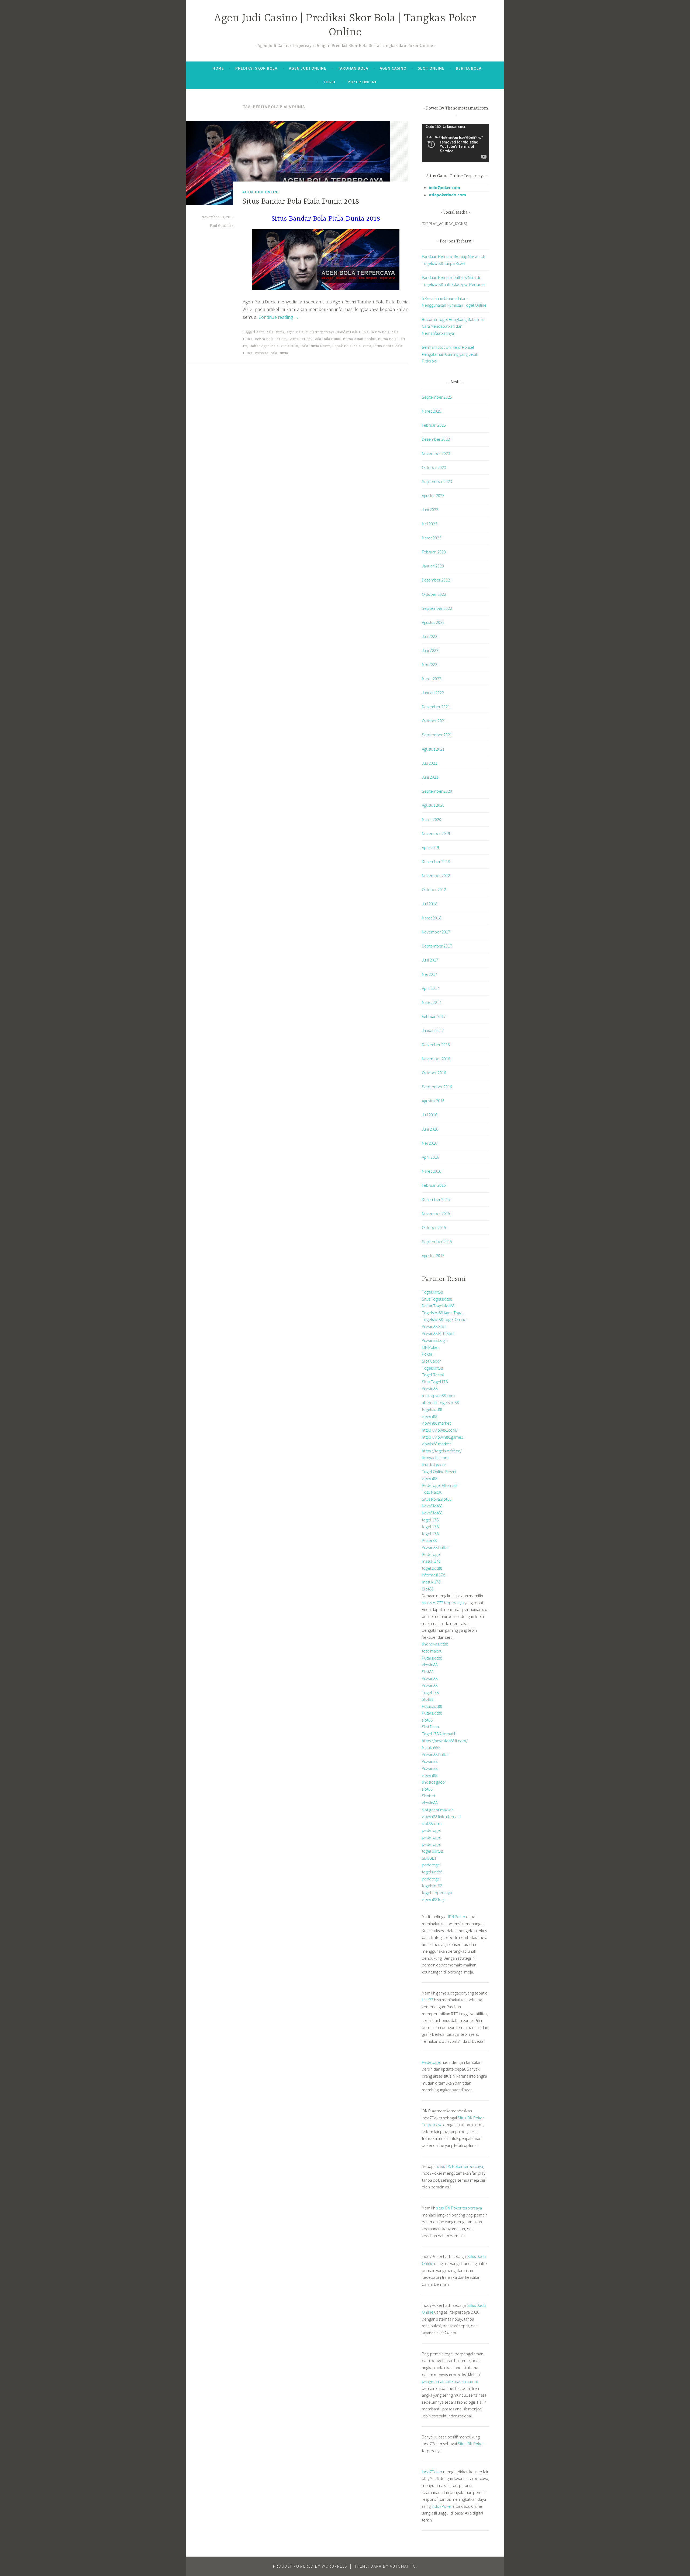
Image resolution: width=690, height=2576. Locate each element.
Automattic (403, 2566)
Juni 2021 (430, 777)
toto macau (432, 1651)
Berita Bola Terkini (270, 339)
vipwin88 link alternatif (441, 1816)
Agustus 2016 (433, 1101)
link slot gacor (434, 1465)
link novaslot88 (435, 1644)
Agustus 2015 (433, 1255)
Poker (427, 1354)
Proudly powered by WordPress (310, 2566)
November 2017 (436, 932)
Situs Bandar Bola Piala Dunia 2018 (301, 202)
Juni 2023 (430, 509)
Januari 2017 (433, 1030)
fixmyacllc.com (435, 1458)
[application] (456, 143)
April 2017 (430, 988)
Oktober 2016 (434, 1073)
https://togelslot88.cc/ (442, 1451)
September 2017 (437, 946)
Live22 (427, 2000)
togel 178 (430, 1520)
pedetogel (431, 1830)
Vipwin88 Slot (434, 1326)
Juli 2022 (429, 636)
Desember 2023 (436, 439)
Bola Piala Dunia (327, 339)
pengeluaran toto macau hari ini (450, 2381)
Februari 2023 (434, 552)
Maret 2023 (432, 538)
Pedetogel (431, 1554)
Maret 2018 (432, 918)
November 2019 (436, 833)
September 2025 (437, 397)
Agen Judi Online (308, 68)
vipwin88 (429, 1416)
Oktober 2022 (434, 594)
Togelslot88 (432, 1292)
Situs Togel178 (435, 1382)
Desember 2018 (436, 861)
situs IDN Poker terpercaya (460, 2166)
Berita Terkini (300, 339)
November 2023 (436, 453)
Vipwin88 (430, 1388)
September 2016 (437, 1087)
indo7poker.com (444, 187)
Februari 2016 (434, 1185)
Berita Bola (469, 68)
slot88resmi (432, 1824)
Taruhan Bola (353, 68)
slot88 (427, 1720)
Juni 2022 (430, 650)
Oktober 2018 (434, 890)
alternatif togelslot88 (440, 1402)
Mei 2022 (429, 664)
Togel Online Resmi (439, 1472)
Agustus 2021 (433, 749)
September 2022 (437, 608)
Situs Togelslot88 (437, 1299)
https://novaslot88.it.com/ (445, 1741)
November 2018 (436, 875)
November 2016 (436, 1059)
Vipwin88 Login (435, 1340)
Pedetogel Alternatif (440, 1485)
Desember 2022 (436, 580)
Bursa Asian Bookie (359, 339)
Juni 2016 (430, 1129)
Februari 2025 (434, 425)
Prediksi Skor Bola (256, 68)
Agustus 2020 (433, 805)
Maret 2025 (432, 411)
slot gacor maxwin (438, 1810)
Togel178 (430, 1692)
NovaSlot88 (432, 1506)
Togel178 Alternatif (439, 1734)
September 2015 (437, 1241)
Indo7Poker (432, 2472)
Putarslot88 (432, 1658)
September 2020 (437, 791)
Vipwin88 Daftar (435, 1547)
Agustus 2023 (433, 495)
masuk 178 (431, 1561)
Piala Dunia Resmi (315, 346)
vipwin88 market (436, 1423)
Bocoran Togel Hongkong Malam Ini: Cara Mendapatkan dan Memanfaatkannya (453, 326)
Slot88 (428, 1589)
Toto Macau (432, 1492)
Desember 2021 (436, 707)
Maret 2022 (432, 679)
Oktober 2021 (434, 721)
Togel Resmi (433, 1375)
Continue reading (279, 317)
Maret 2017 (432, 1002)
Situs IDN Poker (471, 2444)
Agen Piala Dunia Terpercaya (310, 332)
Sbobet (429, 1796)
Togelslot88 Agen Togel (443, 1313)
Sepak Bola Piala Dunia (352, 346)
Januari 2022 (433, 693)
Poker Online (363, 82)
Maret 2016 (432, 1171)
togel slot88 (432, 1851)
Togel (330, 82)
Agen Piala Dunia (270, 332)
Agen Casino (393, 68)
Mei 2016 (429, 1143)
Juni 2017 (430, 960)
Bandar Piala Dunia (353, 332)
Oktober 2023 (434, 467)
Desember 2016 (436, 1045)
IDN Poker (430, 1347)
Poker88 (429, 1540)
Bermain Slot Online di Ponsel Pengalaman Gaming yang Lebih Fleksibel (450, 354)
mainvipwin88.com (438, 1395)
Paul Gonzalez (222, 226)
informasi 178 (433, 1575)
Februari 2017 (434, 1016)
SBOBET (429, 1858)
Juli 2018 (429, 904)
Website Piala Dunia (271, 353)
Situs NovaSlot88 (437, 1499)
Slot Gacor (431, 1361)
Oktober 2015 (434, 1227)
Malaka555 (431, 1747)
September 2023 (437, 481)
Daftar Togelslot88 (438, 1306)
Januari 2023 (433, 566)
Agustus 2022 (433, 622)
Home (218, 68)
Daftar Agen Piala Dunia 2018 (274, 346)
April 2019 (430, 847)
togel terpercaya (437, 1893)
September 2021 (437, 735)
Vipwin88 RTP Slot (438, 1333)
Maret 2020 (432, 819)
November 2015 (436, 1213)
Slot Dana (430, 1727)
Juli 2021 (429, 763)
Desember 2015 (436, 1199)
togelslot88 (432, 1409)
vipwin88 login (434, 1899)
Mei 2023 (429, 524)
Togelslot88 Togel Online (444, 1319)
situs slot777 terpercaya (443, 1603)
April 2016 (430, 1157)
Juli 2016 (429, 1115)
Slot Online (431, 68)
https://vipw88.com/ (440, 1430)
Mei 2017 (429, 974)
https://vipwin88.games (442, 1437)
